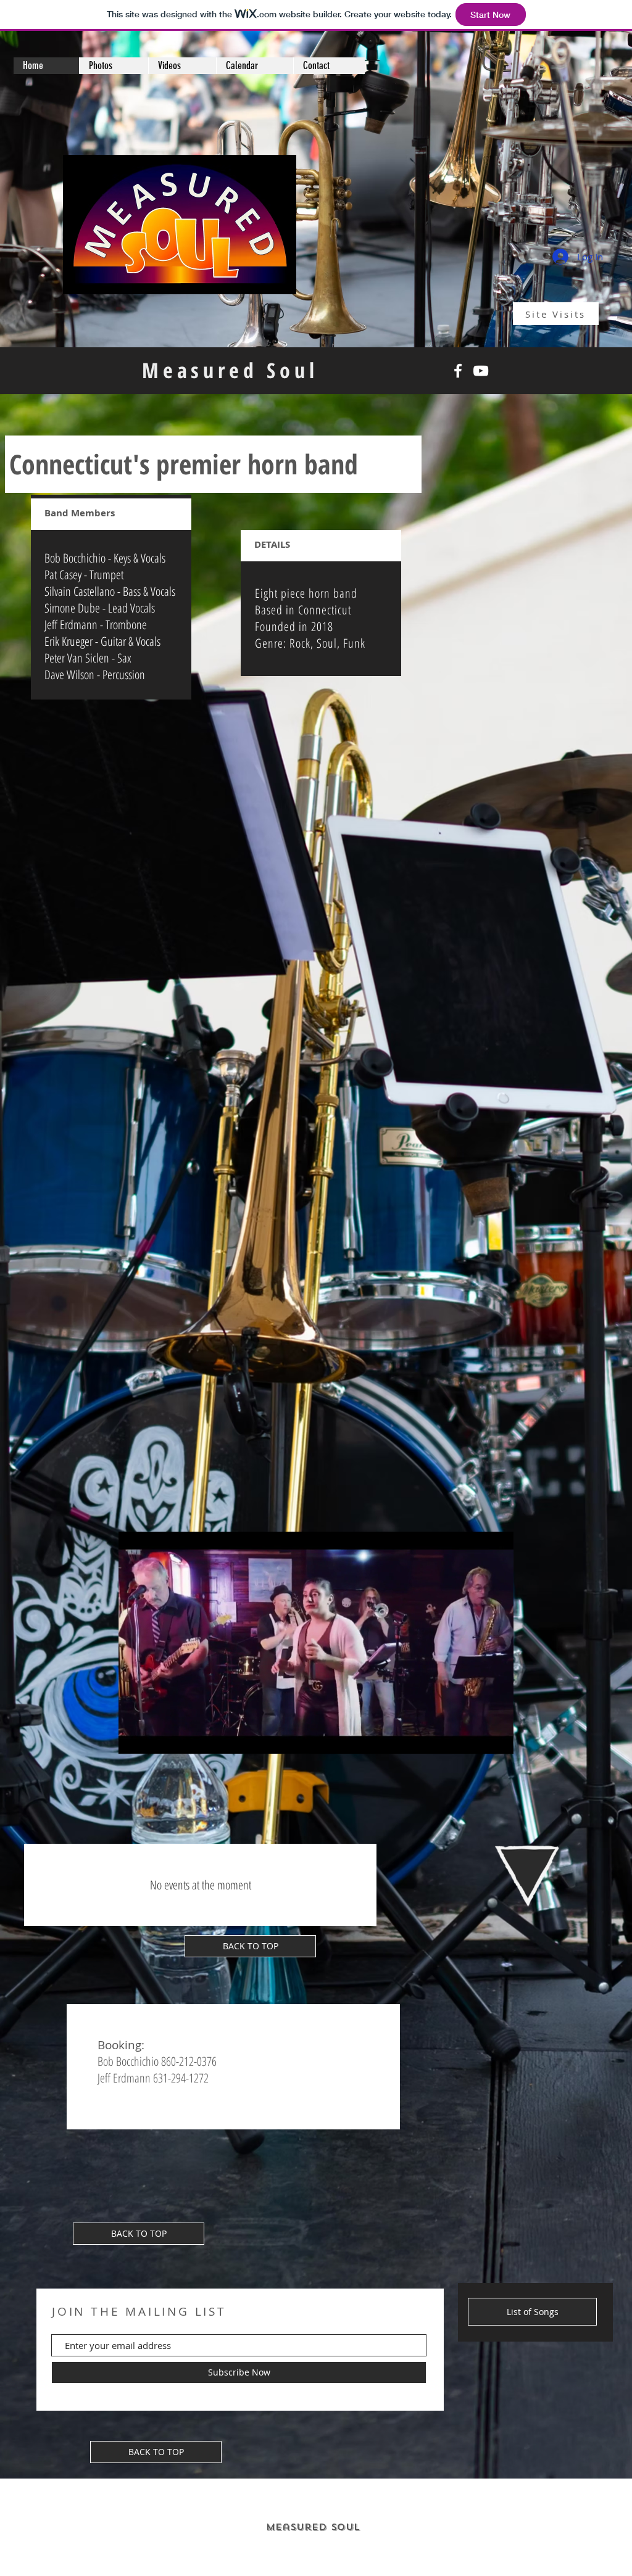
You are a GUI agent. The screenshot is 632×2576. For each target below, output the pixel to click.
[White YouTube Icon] (481, 371)
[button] (498, 1740)
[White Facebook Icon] (458, 371)
